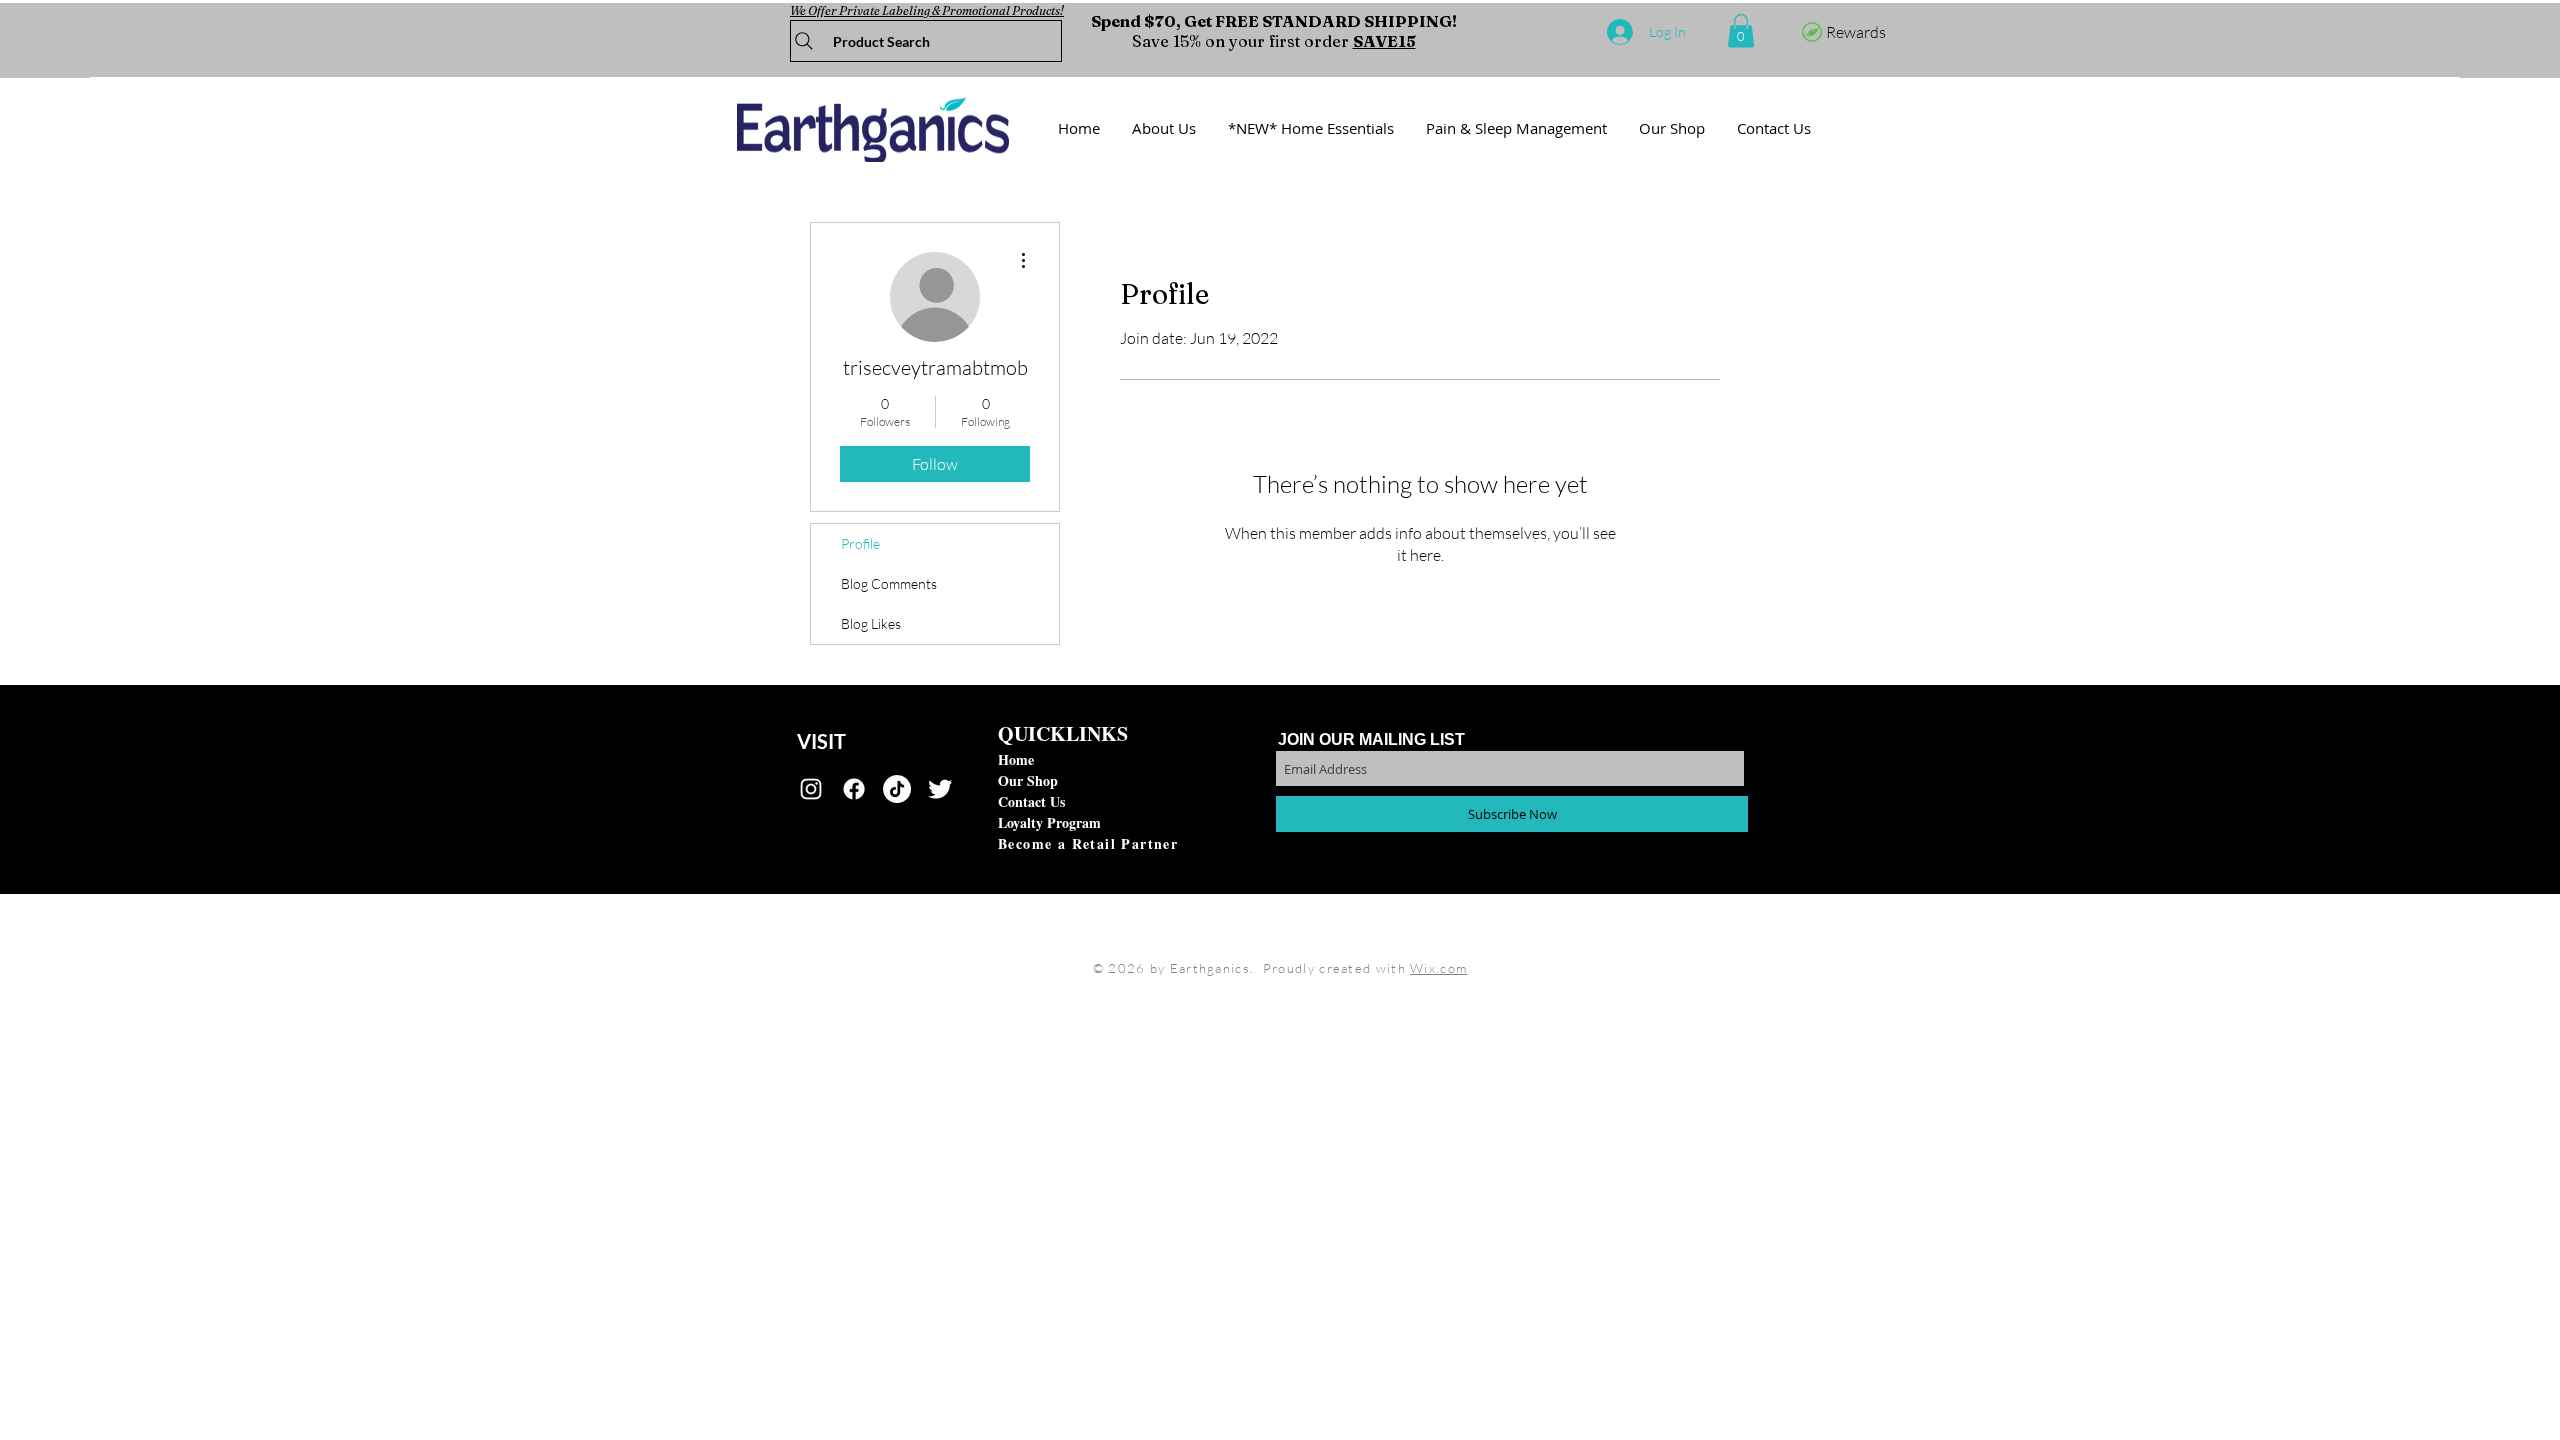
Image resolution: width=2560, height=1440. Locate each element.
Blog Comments (889, 583)
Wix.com (1438, 968)
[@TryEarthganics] (940, 789)
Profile (860, 543)
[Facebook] (854, 789)
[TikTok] (897, 789)
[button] (1741, 30)
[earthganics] (811, 789)
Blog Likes (871, 623)
